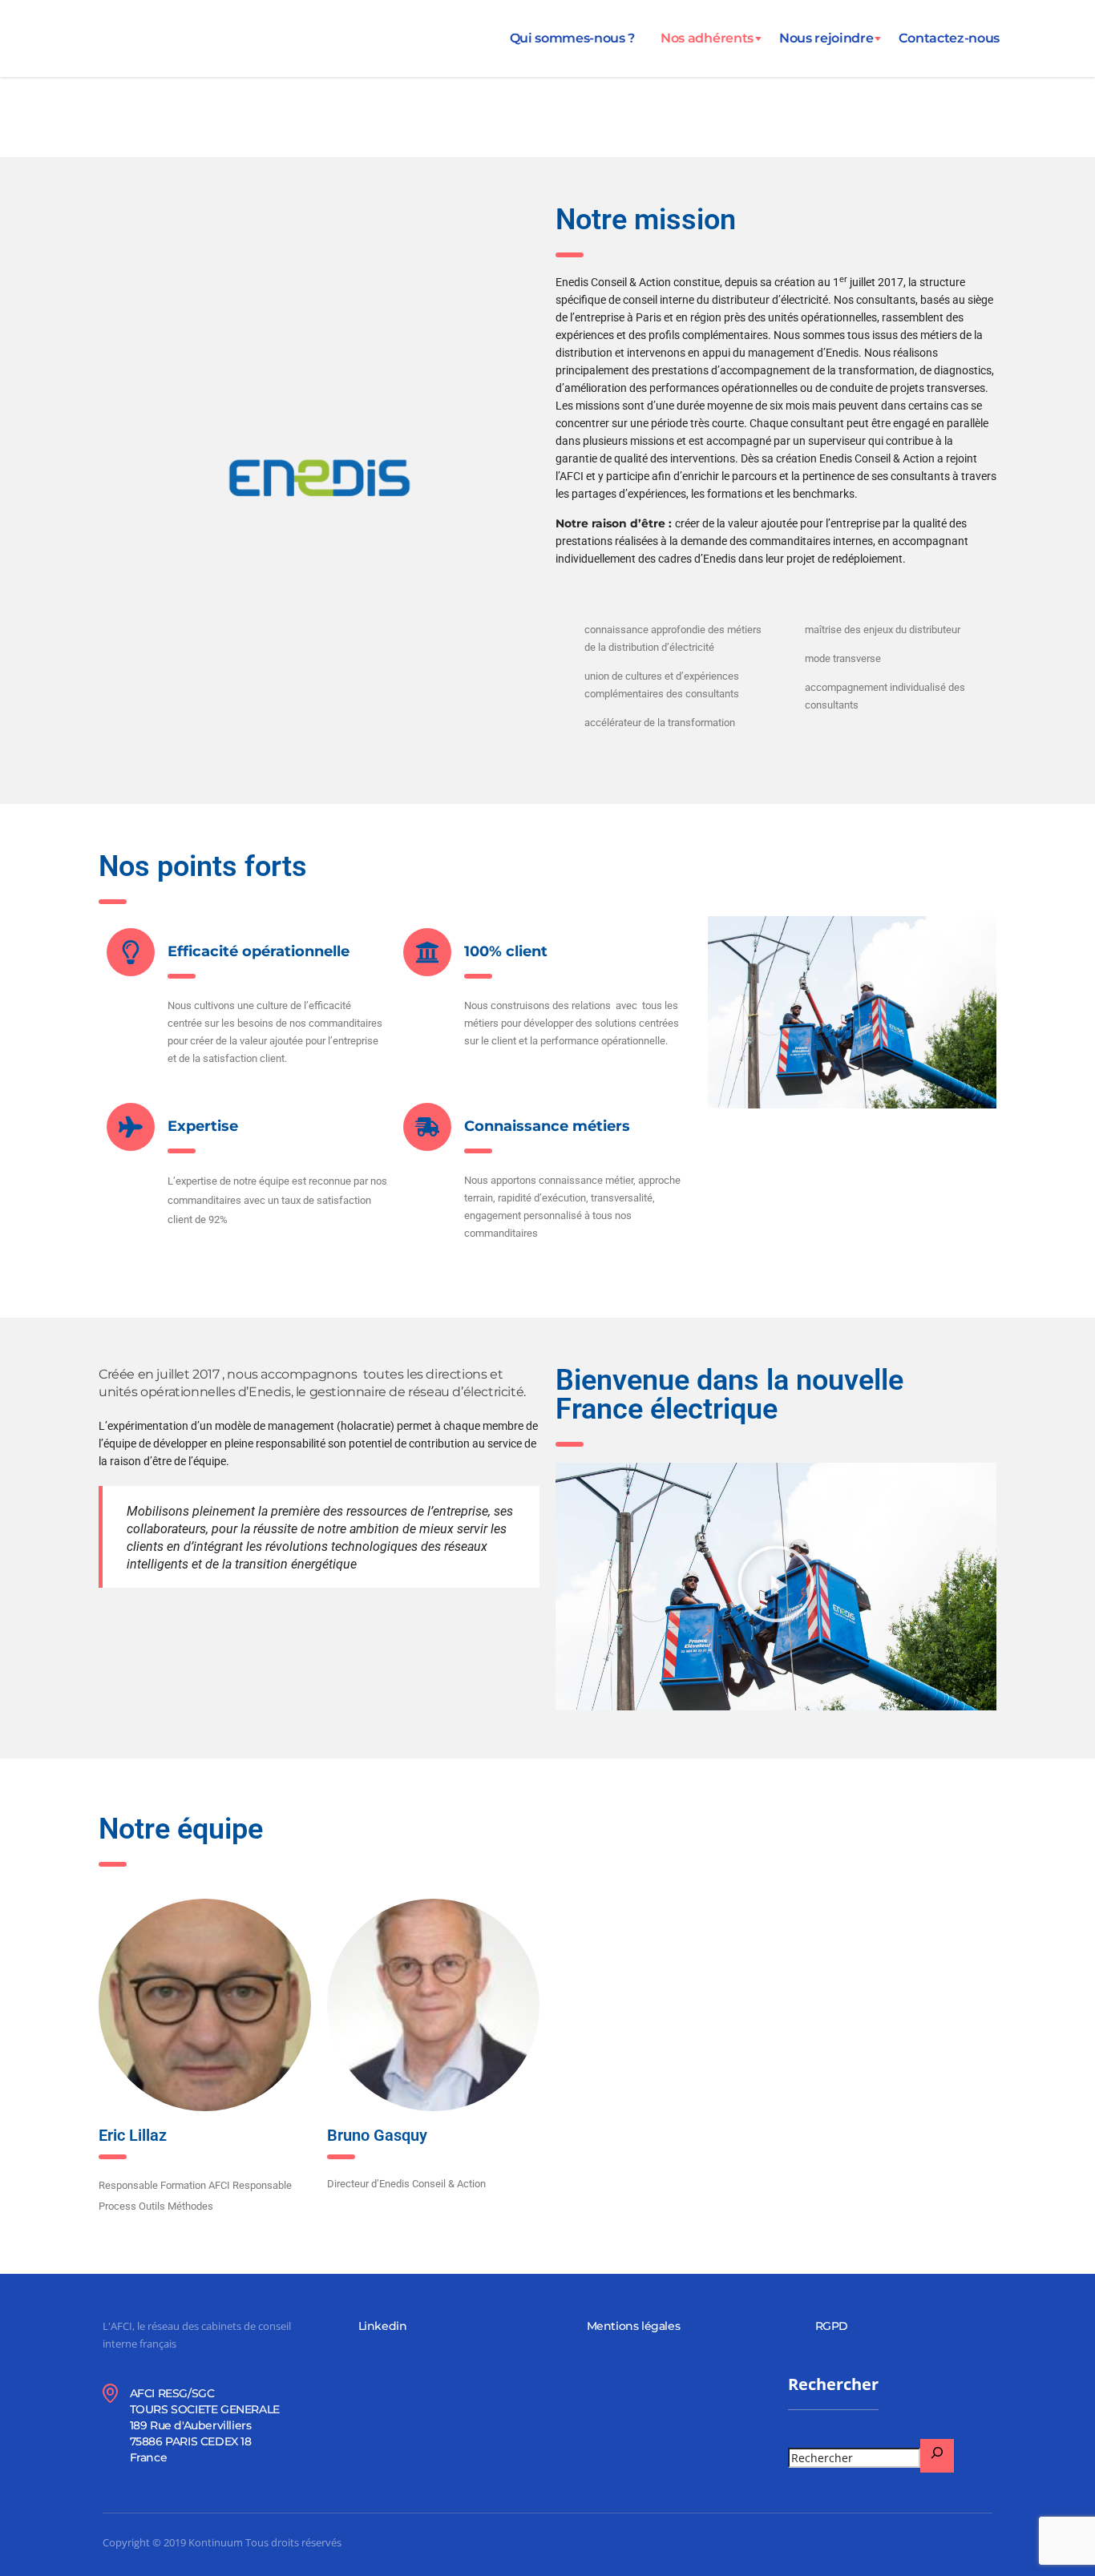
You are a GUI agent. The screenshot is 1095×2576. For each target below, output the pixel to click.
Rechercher (833, 2384)
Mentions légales (634, 2326)
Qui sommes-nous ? (573, 38)
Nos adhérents (707, 38)
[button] (776, 1587)
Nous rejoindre (826, 38)
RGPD (832, 2326)
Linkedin (383, 2326)
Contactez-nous (949, 38)
